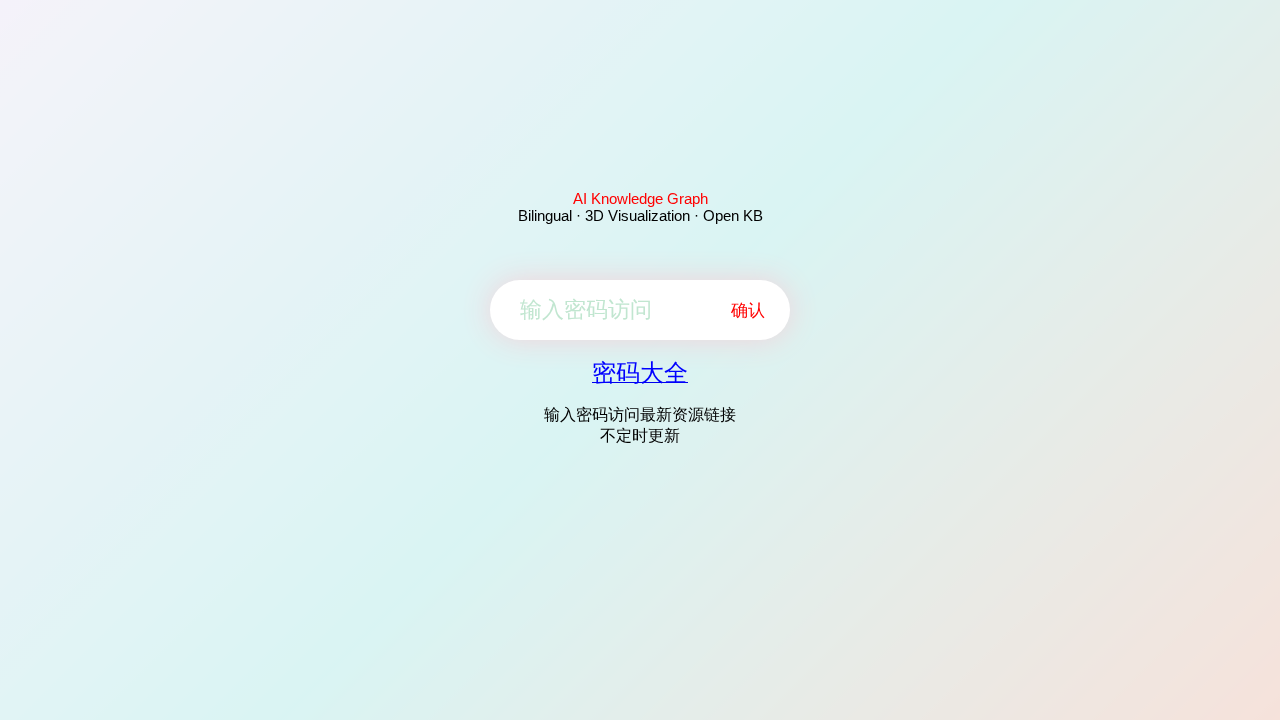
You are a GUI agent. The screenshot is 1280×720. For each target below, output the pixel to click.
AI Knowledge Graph (640, 198)
